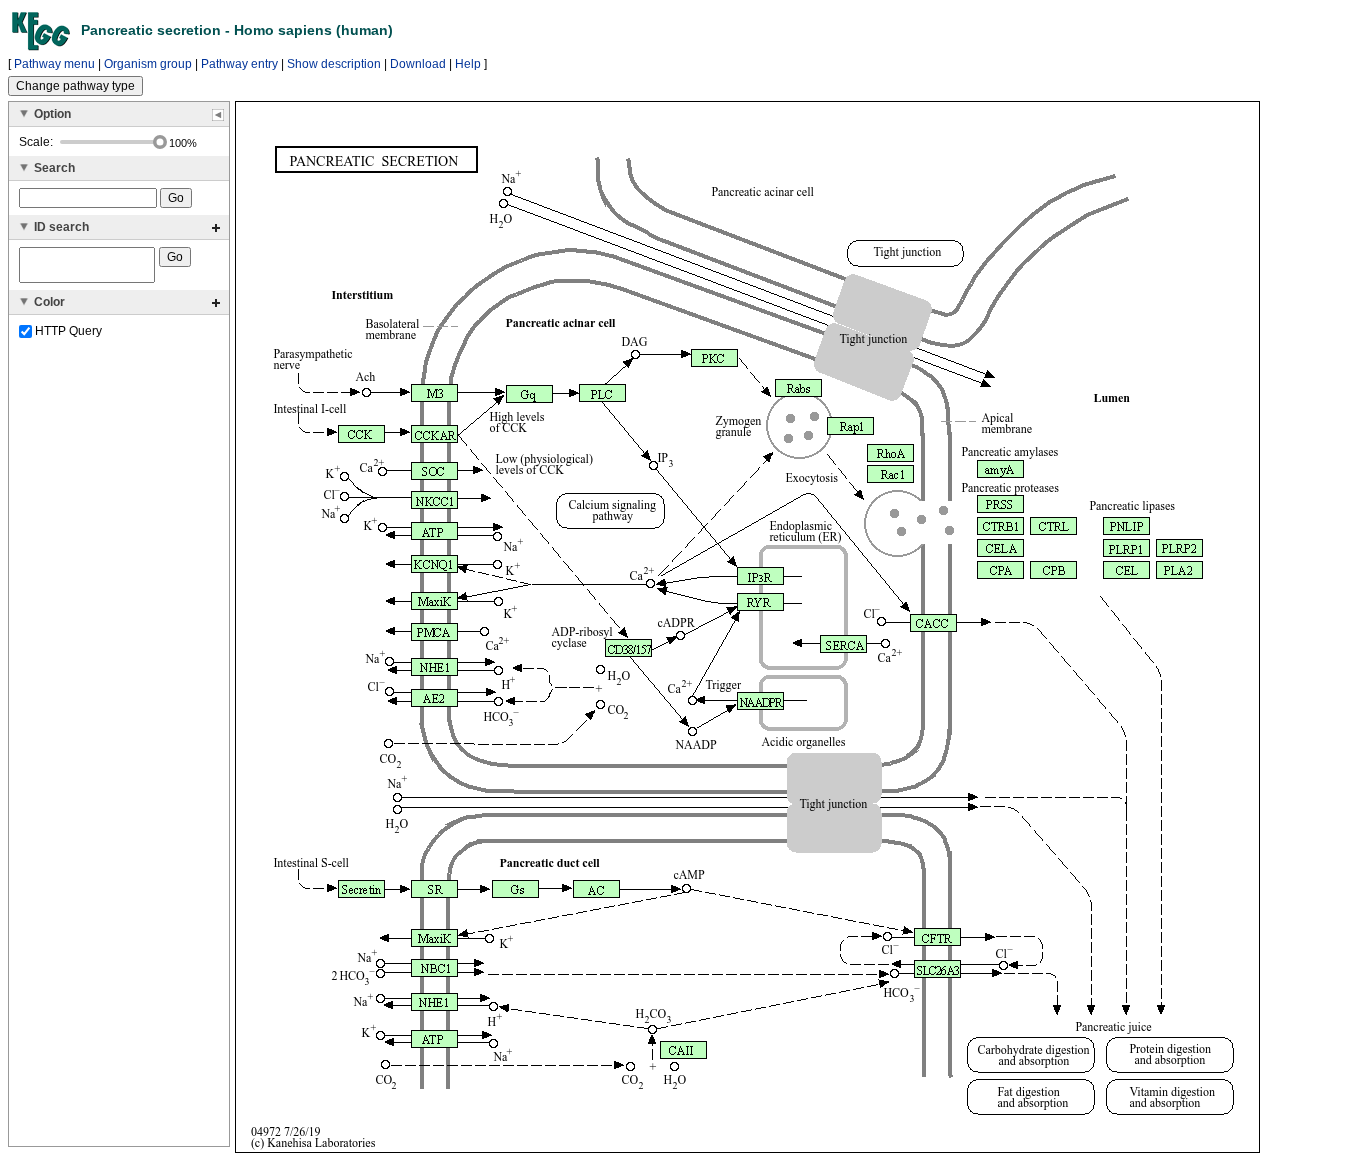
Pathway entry (239, 64)
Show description (334, 64)
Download (418, 64)
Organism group (148, 64)
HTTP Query (67, 331)
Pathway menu (54, 64)
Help (468, 64)
